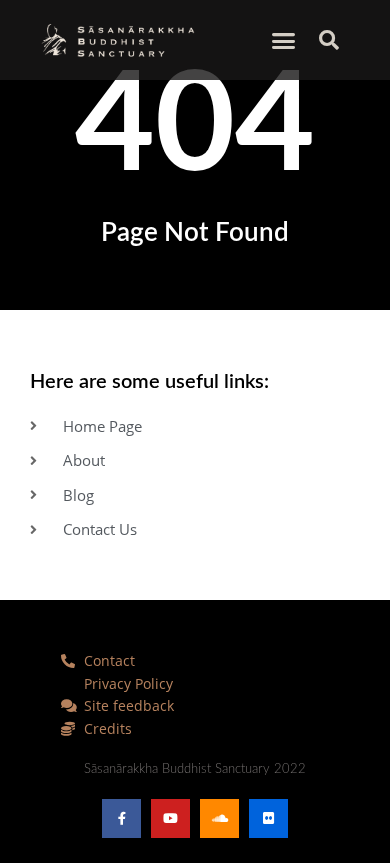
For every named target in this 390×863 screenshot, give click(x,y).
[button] (284, 40)
